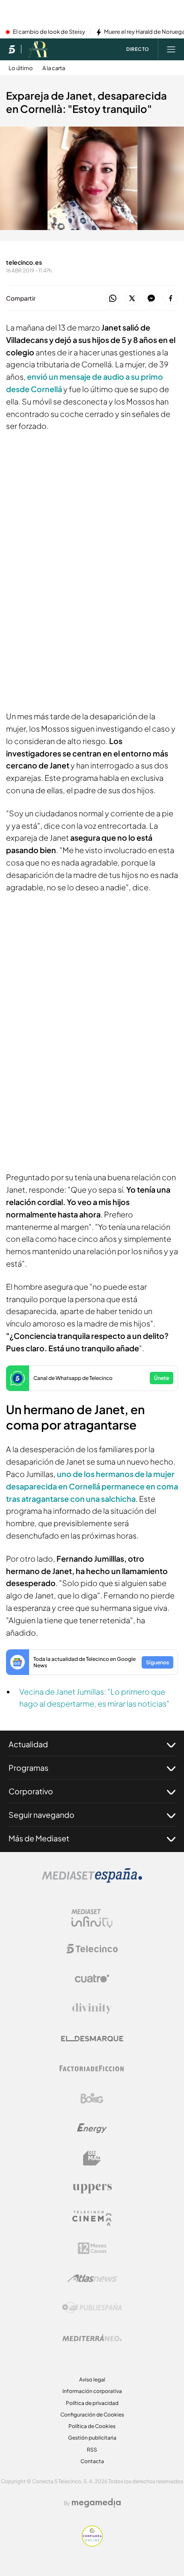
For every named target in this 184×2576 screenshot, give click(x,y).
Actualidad (28, 1744)
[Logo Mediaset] (92, 1880)
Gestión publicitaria (92, 2438)
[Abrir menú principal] (171, 49)
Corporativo (31, 1791)
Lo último (21, 68)
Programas (28, 1768)
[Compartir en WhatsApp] (113, 299)
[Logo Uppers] (92, 2188)
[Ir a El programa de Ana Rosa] (38, 49)
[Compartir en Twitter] (132, 299)
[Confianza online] (92, 2544)
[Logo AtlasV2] (92, 2278)
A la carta (54, 68)
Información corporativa (92, 2391)
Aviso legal (92, 2380)
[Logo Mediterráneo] (92, 2338)
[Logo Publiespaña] (92, 2308)
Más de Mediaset (39, 1838)
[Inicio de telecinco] (12, 49)
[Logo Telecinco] (92, 1949)
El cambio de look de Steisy (49, 32)
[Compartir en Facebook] (171, 299)
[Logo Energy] (92, 2128)
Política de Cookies (92, 2426)
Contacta (92, 2461)
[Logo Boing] (92, 2098)
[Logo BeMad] (92, 2158)
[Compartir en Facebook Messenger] (151, 299)
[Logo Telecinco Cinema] (92, 2218)
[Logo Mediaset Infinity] (92, 1919)
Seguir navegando (42, 1815)
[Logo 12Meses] (92, 2248)
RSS (92, 2450)
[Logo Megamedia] (96, 2503)
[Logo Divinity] (92, 2009)
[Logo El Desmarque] (92, 2039)
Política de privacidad (92, 2403)
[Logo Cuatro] (92, 1979)
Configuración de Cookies (92, 2415)
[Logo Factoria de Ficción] (92, 2068)
